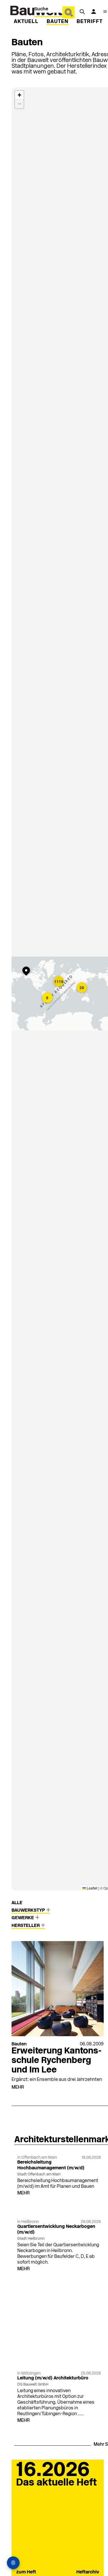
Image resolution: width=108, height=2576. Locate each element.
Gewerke (23, 1918)
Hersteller (26, 1926)
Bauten (58, 22)
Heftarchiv (88, 2572)
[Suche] (82, 12)
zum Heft (26, 2572)
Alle (17, 1903)
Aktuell (26, 22)
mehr (18, 2087)
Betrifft (90, 22)
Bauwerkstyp (29, 1911)
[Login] (94, 12)
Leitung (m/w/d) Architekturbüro (53, 2378)
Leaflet (92, 1888)
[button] (27, 972)
